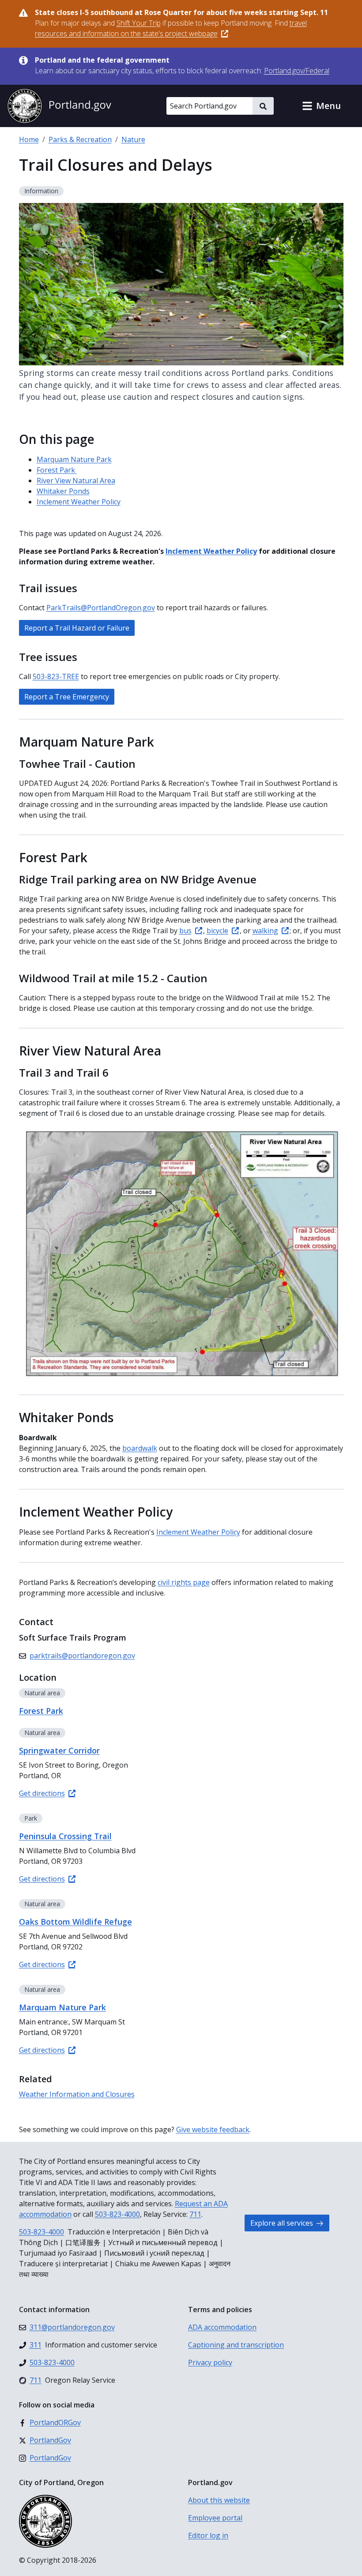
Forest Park (57, 470)
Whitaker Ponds (63, 491)
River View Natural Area (76, 481)
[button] (321, 106)
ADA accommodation (222, 2327)
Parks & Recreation (80, 139)
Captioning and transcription (236, 2345)
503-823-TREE (56, 676)
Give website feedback (213, 2129)
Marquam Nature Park (74, 459)
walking (265, 931)
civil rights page (184, 1582)
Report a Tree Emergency (67, 697)
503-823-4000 (117, 2214)
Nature (133, 139)
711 (195, 2214)
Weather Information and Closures (77, 2094)
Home (29, 139)
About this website (219, 2500)
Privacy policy (210, 2362)
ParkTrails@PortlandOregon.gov (101, 608)
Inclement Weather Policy (79, 502)
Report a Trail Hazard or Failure (77, 628)
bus (185, 931)
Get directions (42, 1793)
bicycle (217, 931)
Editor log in (208, 2535)
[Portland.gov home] (59, 106)
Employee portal (215, 2518)
